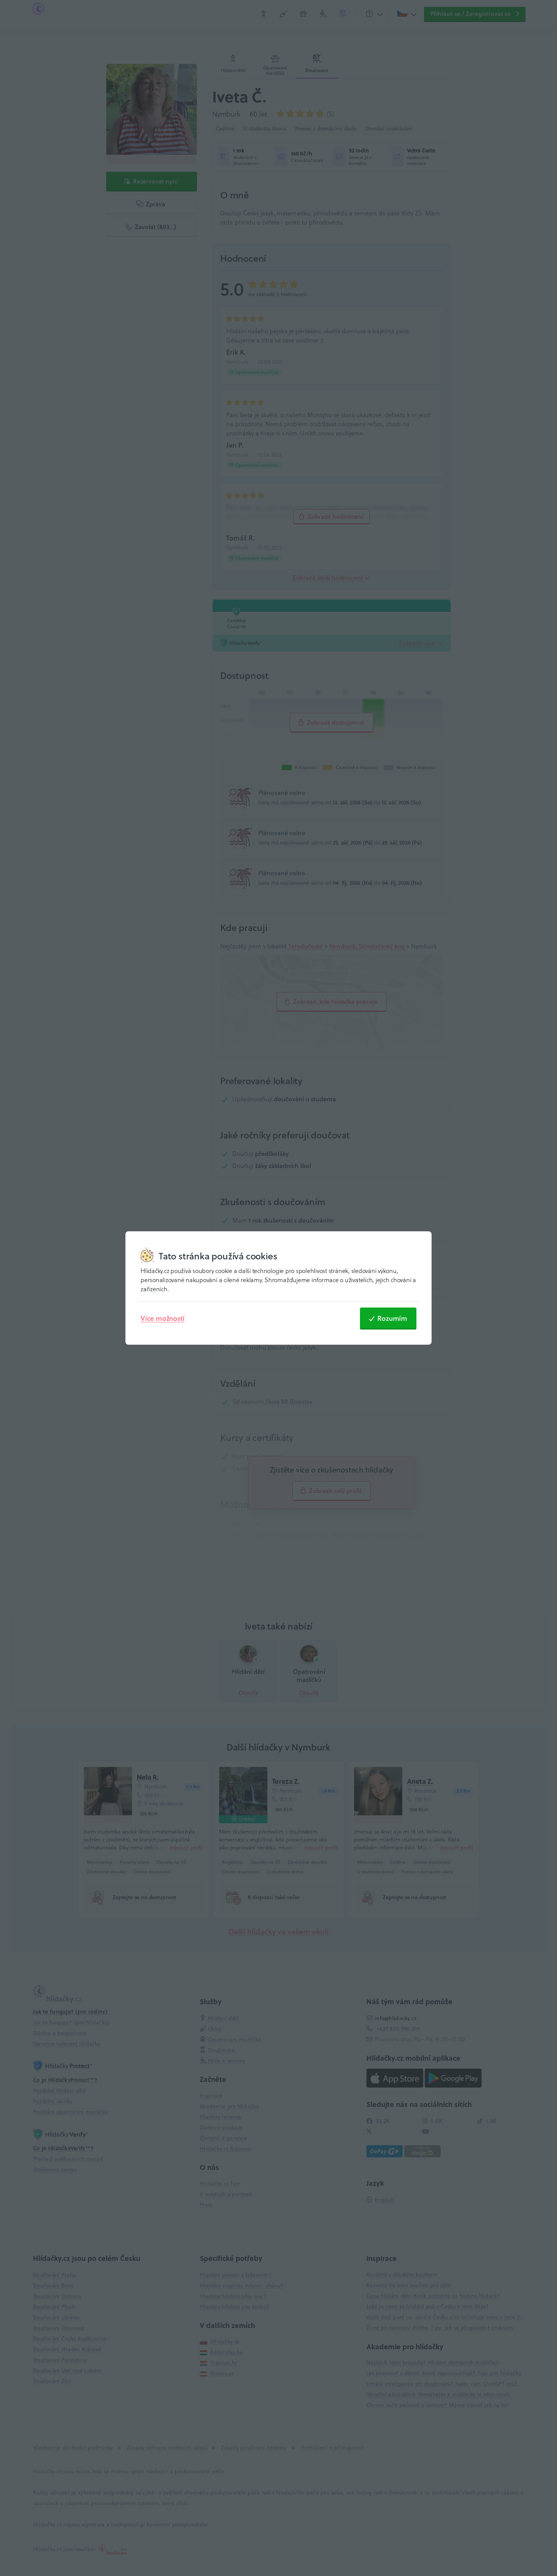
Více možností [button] (162, 1318)
